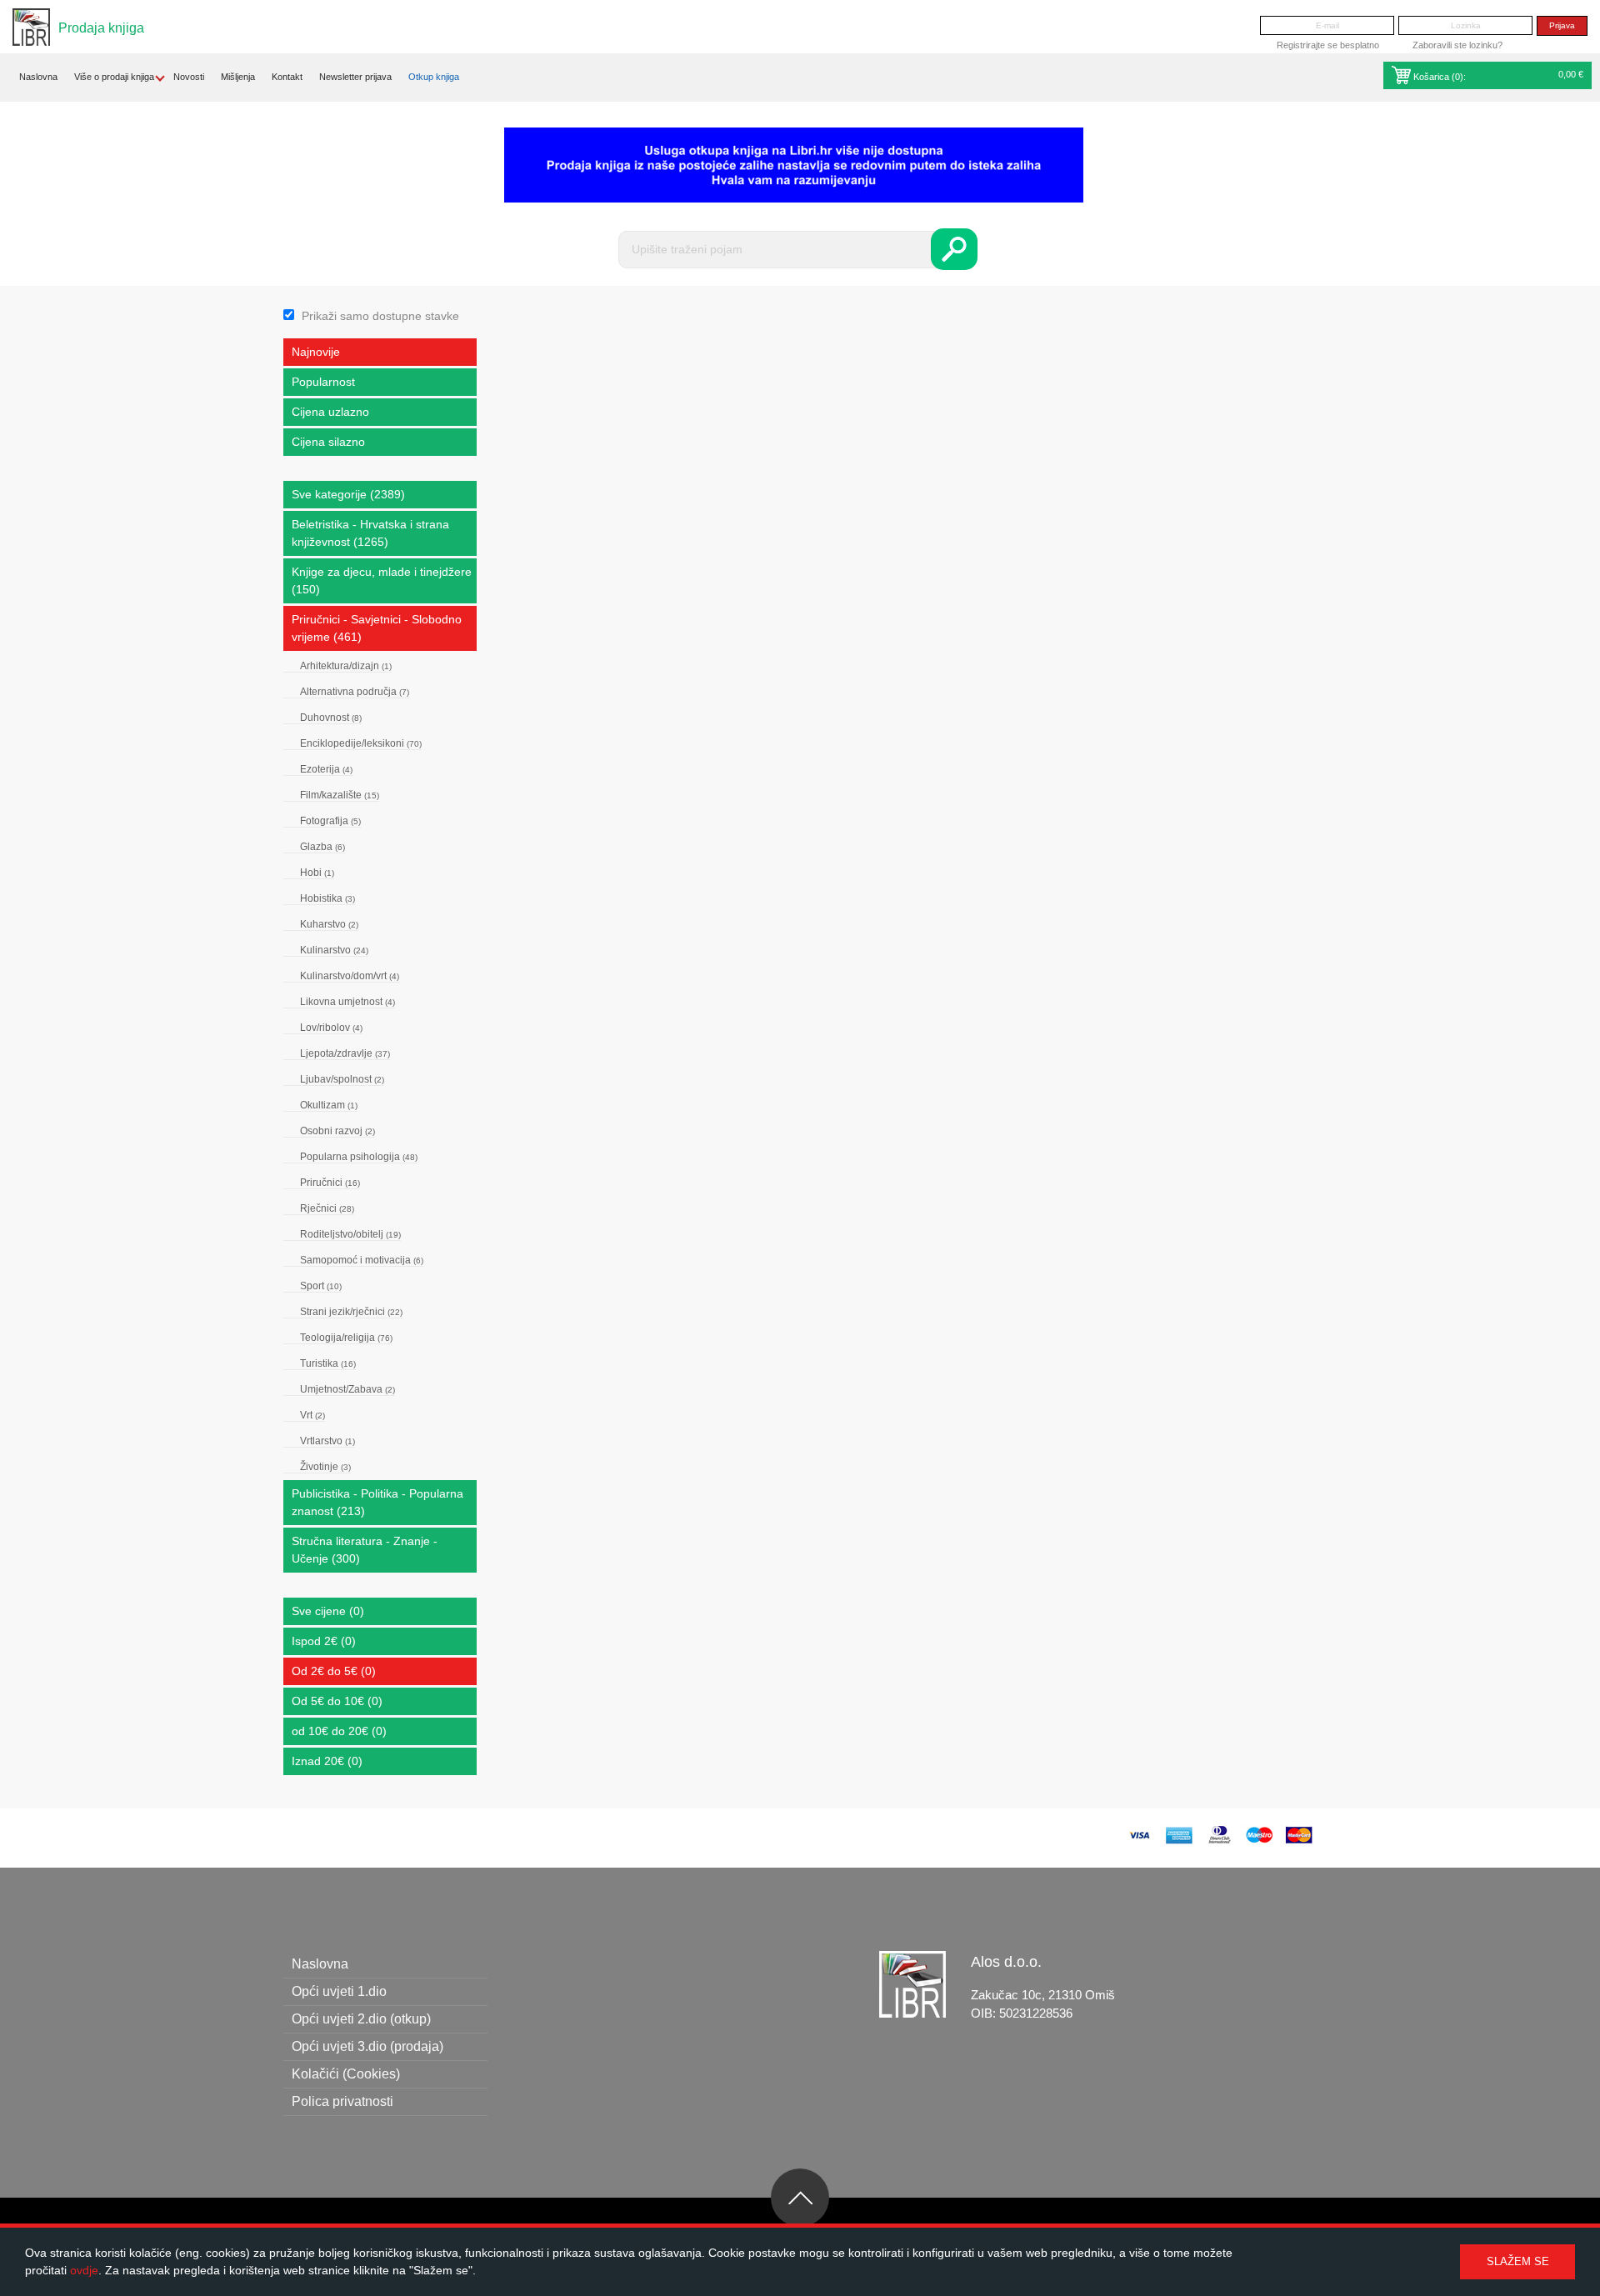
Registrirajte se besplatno (1328, 45)
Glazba (322, 847)
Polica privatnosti (342, 2101)
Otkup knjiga (434, 77)
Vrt (312, 1415)
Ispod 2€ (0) (324, 1641)
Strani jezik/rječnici (351, 1312)
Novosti (189, 77)
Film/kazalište (340, 795)
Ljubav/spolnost (342, 1079)
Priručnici (330, 1183)
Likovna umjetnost (347, 1002)
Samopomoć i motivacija (362, 1260)
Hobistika (327, 898)
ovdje (84, 2270)
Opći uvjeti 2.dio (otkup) (361, 2019)
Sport (321, 1286)
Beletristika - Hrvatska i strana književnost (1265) (370, 533)
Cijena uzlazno (330, 412)
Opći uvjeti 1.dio (339, 1991)
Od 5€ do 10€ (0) (337, 1701)
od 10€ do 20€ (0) (339, 1731)
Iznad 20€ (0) (327, 1761)
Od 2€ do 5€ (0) (334, 1671)
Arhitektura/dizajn (346, 666)
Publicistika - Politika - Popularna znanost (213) (377, 1502)
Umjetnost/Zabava (347, 1389)
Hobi (317, 873)
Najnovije (316, 352)
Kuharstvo (329, 924)
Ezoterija (326, 769)
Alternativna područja (355, 692)
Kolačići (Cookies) (346, 2074)
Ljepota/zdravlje (345, 1053)
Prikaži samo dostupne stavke (380, 316)
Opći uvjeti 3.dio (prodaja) (367, 2046)
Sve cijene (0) (328, 1611)
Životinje (325, 1467)
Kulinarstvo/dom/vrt (350, 976)
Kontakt (287, 77)
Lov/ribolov (331, 1028)
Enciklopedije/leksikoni (361, 743)
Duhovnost (331, 718)
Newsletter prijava (355, 77)
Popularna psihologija (359, 1157)
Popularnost (323, 382)
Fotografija (330, 821)
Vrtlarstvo (327, 1441)
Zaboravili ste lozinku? (1457, 45)
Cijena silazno (328, 442)
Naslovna (38, 77)
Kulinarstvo (334, 950)
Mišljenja (238, 77)
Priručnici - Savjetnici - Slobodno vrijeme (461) (377, 628)
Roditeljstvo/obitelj (350, 1234)
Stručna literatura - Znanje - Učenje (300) (365, 1550)
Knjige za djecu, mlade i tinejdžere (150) (382, 580)
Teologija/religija (346, 1338)
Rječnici (327, 1208)
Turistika (328, 1363)
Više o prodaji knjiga (114, 77)
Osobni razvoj (337, 1131)
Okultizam (329, 1105)
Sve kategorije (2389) (348, 494)
